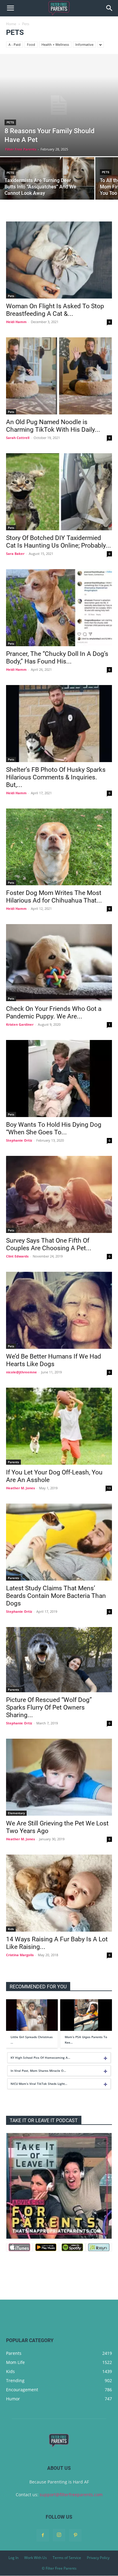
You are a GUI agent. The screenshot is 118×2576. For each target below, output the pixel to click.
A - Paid (15, 44)
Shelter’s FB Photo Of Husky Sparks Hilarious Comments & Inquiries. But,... (56, 777)
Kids (11, 1929)
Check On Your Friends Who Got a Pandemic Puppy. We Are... (54, 1013)
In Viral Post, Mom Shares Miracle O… (38, 2071)
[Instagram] (59, 2535)
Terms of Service (67, 2558)
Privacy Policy (98, 2558)
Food (31, 44)
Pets (10, 122)
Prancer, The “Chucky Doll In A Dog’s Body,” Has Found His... (57, 658)
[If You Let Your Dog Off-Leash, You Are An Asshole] (59, 1426)
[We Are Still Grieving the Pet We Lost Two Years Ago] (59, 1777)
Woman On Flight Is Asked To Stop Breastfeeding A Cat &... (55, 310)
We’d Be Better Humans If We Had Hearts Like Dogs (54, 1360)
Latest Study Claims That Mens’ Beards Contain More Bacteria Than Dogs (56, 1596)
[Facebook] (43, 2535)
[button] (10, 8)
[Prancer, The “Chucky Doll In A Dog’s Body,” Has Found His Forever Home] (59, 608)
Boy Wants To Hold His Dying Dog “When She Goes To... (54, 1128)
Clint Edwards (17, 1256)
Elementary (16, 1813)
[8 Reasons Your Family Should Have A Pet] (59, 105)
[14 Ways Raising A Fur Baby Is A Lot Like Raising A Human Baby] (59, 1893)
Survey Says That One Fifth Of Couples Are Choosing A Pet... (49, 1244)
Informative (84, 44)
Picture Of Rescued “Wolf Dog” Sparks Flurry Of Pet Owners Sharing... (49, 1707)
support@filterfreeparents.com (71, 2495)
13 (109, 1488)
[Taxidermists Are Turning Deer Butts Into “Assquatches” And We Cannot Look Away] (47, 180)
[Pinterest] (75, 2535)
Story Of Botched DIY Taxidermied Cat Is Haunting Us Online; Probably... (59, 542)
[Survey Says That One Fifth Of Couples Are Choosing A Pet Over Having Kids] (59, 1194)
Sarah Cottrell (18, 438)
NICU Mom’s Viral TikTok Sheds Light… (39, 2084)
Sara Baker (15, 554)
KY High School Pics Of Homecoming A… (40, 2058)
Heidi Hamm (16, 322)
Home (11, 24)
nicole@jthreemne (21, 1372)
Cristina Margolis (20, 1955)
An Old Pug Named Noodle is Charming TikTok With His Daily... (53, 426)
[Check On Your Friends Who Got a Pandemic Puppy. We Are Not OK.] (59, 963)
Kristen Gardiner (20, 1024)
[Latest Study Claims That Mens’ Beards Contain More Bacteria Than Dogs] (59, 1542)
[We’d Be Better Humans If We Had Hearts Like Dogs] (59, 1310)
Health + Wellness (55, 44)
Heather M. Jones (20, 1488)
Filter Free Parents (21, 149)
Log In (13, 2558)
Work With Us (36, 2558)
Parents (13, 1462)
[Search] (110, 8)
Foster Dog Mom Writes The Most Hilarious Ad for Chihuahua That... (54, 897)
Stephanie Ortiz (19, 1140)
